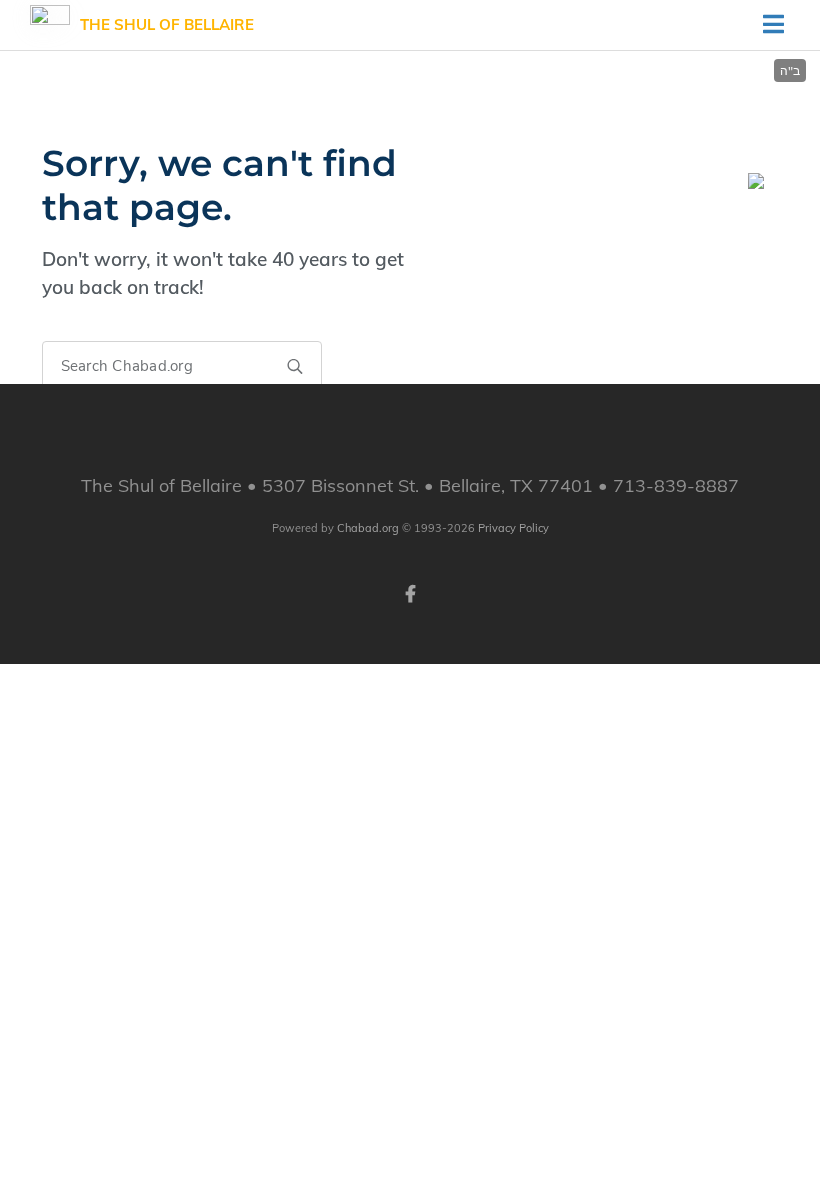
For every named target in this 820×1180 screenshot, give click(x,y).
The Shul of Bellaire (167, 24)
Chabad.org (368, 528)
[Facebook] (410, 592)
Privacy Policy (513, 528)
